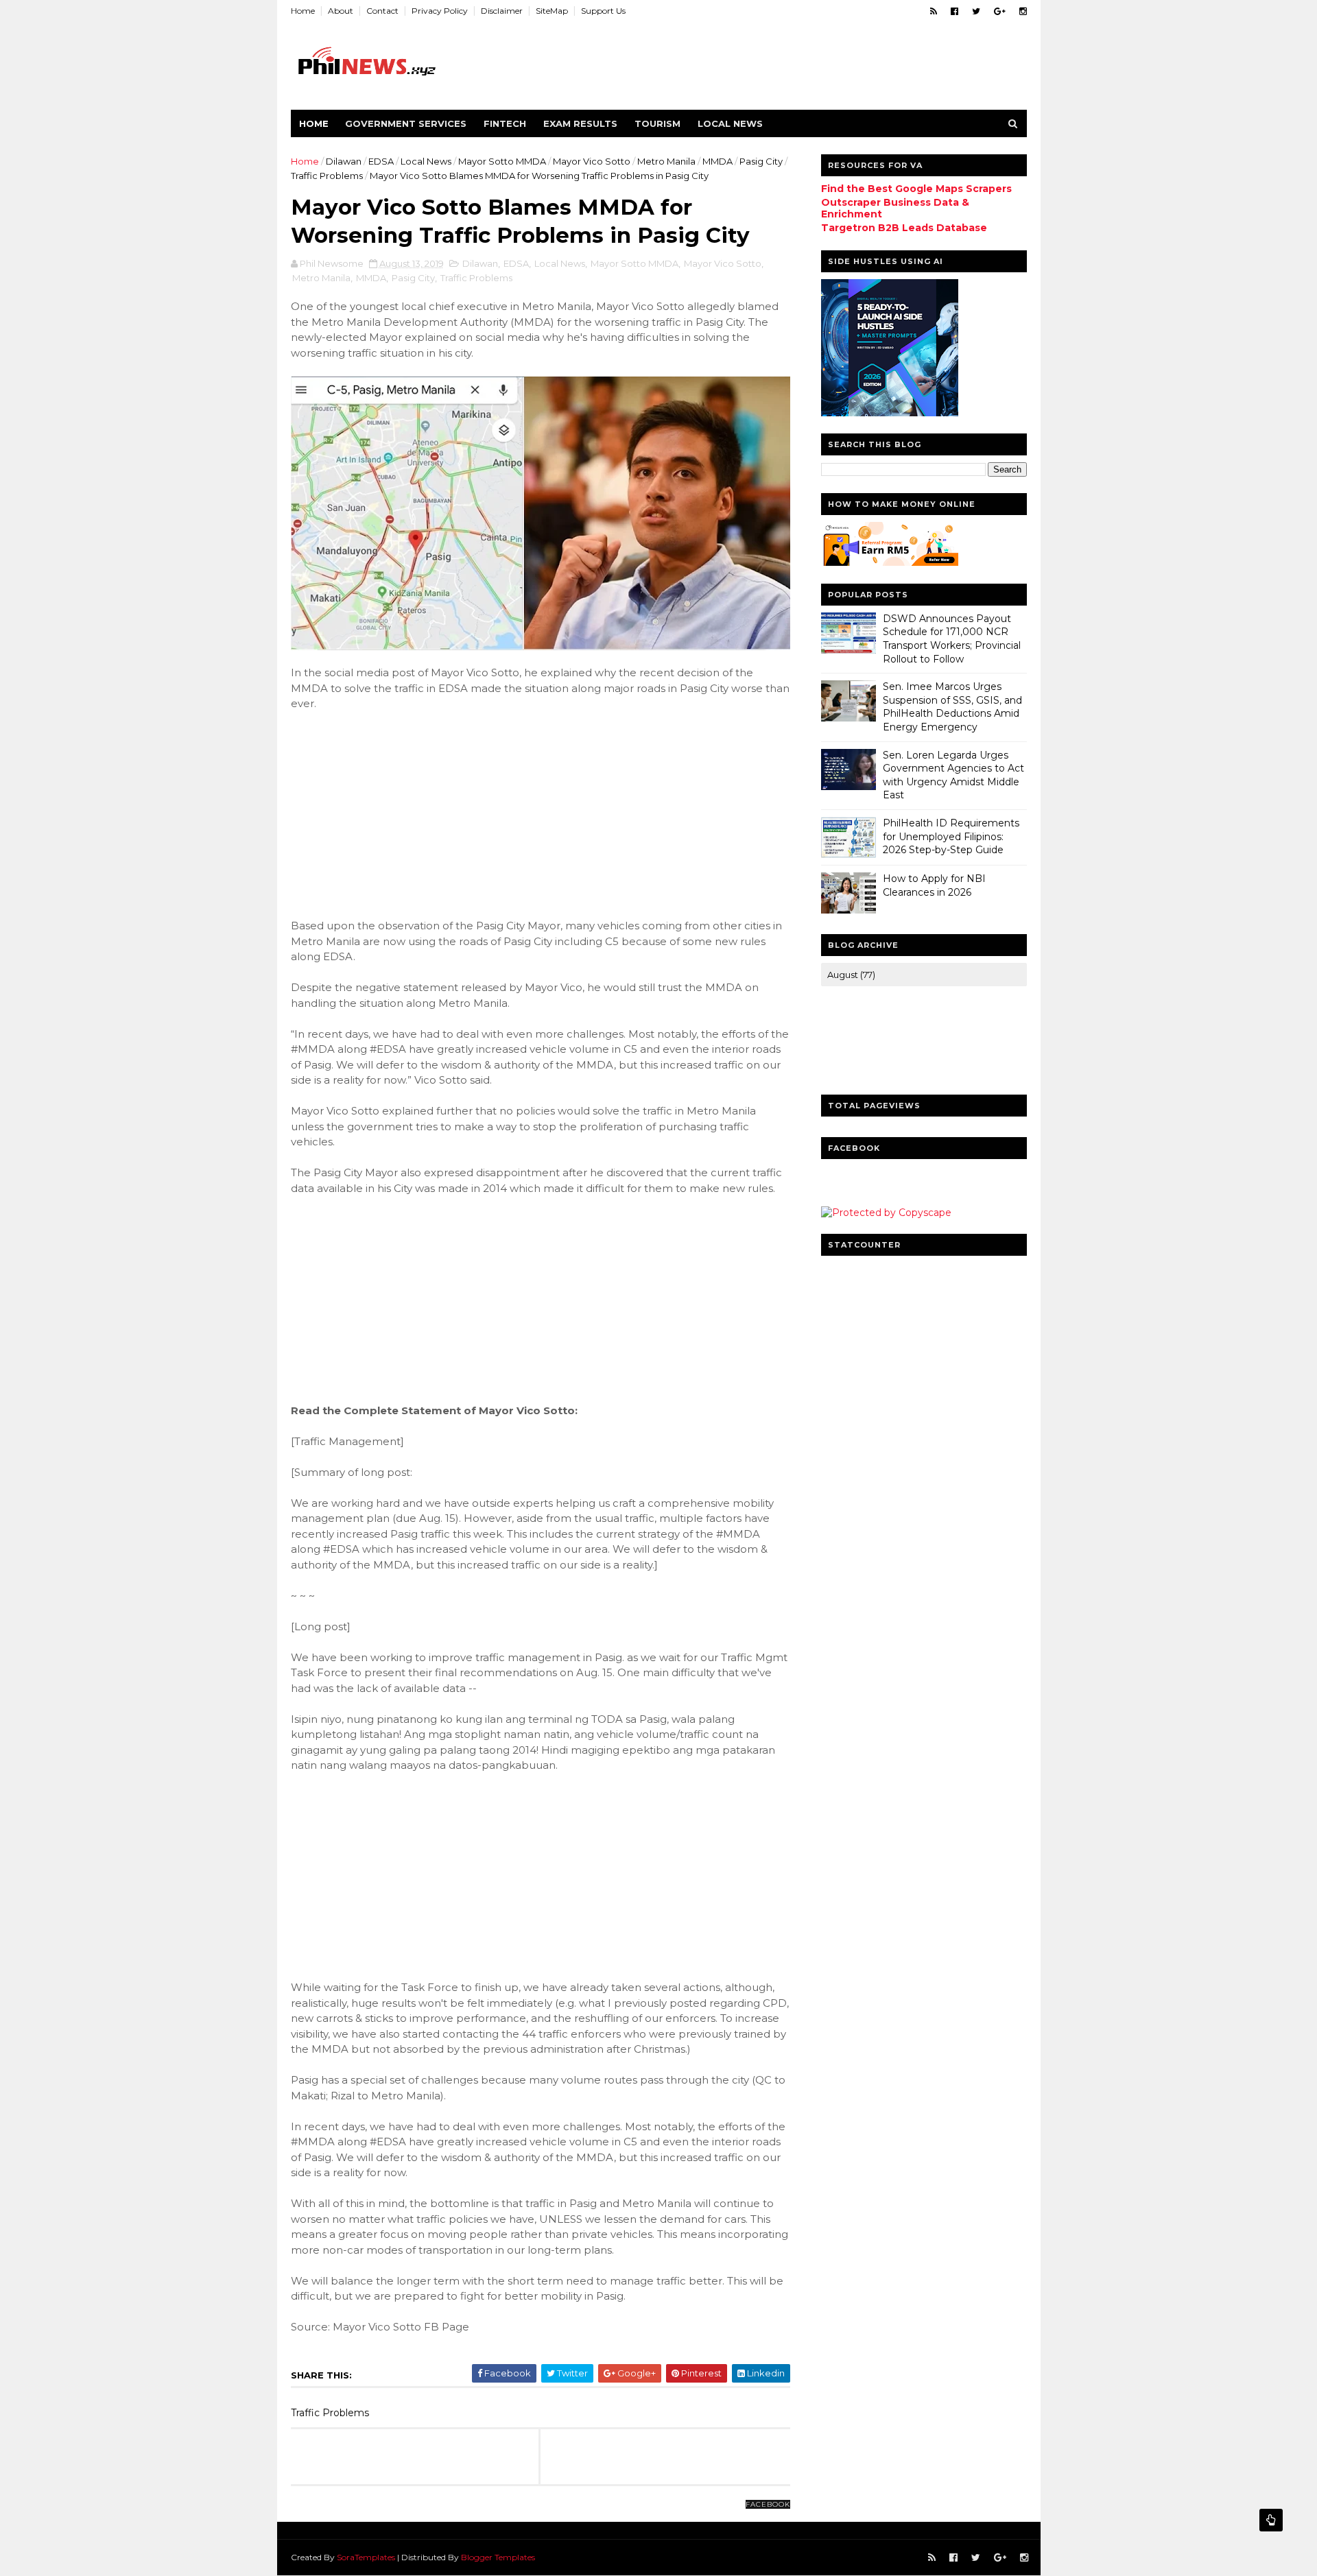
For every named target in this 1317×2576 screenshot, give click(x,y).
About (341, 11)
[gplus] (1000, 11)
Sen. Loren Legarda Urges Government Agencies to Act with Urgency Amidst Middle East (953, 775)
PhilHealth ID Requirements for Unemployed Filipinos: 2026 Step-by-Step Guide (951, 836)
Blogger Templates (498, 2557)
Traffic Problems (327, 176)
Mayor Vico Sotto (592, 161)
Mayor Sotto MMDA (502, 161)
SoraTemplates (366, 2557)
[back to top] (1271, 2520)
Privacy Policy (440, 11)
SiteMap (552, 11)
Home (303, 11)
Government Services (406, 123)
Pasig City (761, 161)
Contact (382, 11)
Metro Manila (666, 161)
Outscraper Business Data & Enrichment (895, 208)
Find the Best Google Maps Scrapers (916, 189)
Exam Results (580, 123)
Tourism (657, 123)
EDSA (381, 161)
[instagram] (1023, 11)
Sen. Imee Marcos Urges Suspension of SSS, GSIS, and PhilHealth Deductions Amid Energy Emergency (952, 707)
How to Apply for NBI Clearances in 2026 (934, 885)
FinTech (505, 123)
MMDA (717, 161)
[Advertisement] (394, 813)
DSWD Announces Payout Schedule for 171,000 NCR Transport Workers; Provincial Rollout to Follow (952, 639)
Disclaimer (502, 11)
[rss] (934, 11)
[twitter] (976, 11)
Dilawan (344, 161)
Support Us (603, 11)
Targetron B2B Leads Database (904, 228)
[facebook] (954, 11)
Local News (730, 123)
